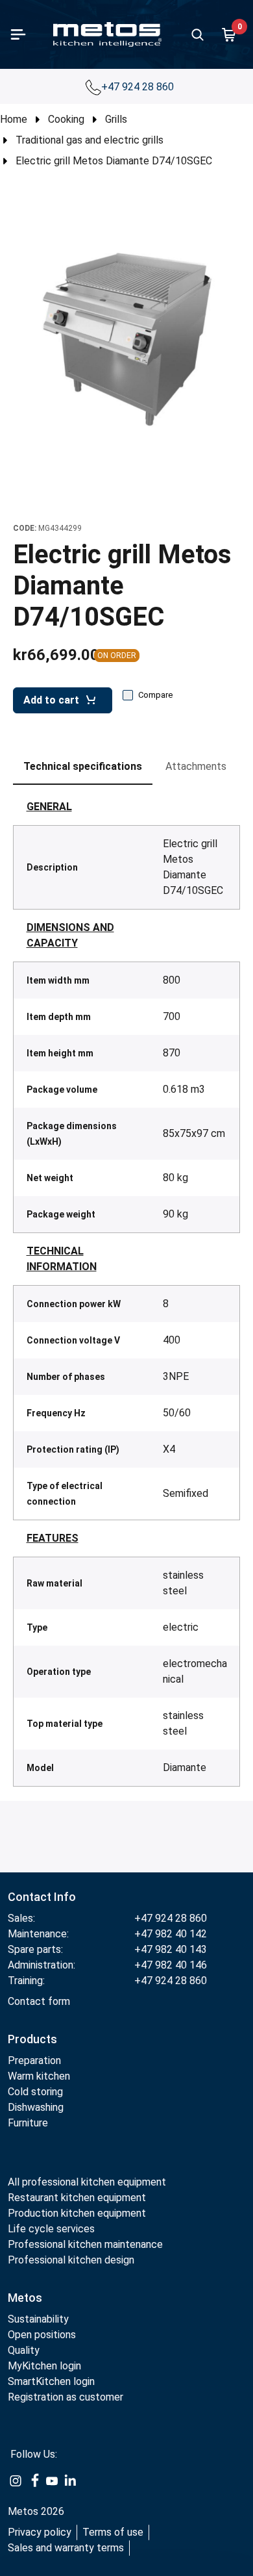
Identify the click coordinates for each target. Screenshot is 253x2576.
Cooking (66, 119)
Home (14, 119)
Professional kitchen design (71, 2260)
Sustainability (38, 2319)
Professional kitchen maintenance (85, 2244)
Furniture (28, 2123)
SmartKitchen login (51, 2381)
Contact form (39, 2001)
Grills (116, 119)
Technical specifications (83, 766)
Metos (25, 2298)
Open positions (42, 2335)
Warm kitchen (40, 2076)
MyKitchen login (44, 2366)
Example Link (16, 2481)
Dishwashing (36, 2107)
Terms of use (113, 2532)
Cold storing (35, 2092)
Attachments (196, 766)
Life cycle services (51, 2229)
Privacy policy (40, 2532)
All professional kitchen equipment (87, 2182)
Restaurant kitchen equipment (77, 2198)
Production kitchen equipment (77, 2213)
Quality (24, 2350)
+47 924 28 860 (139, 87)
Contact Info (42, 1897)
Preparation (34, 2060)
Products (32, 2039)
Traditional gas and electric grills (90, 140)
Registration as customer (66, 2397)
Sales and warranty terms (66, 2548)
